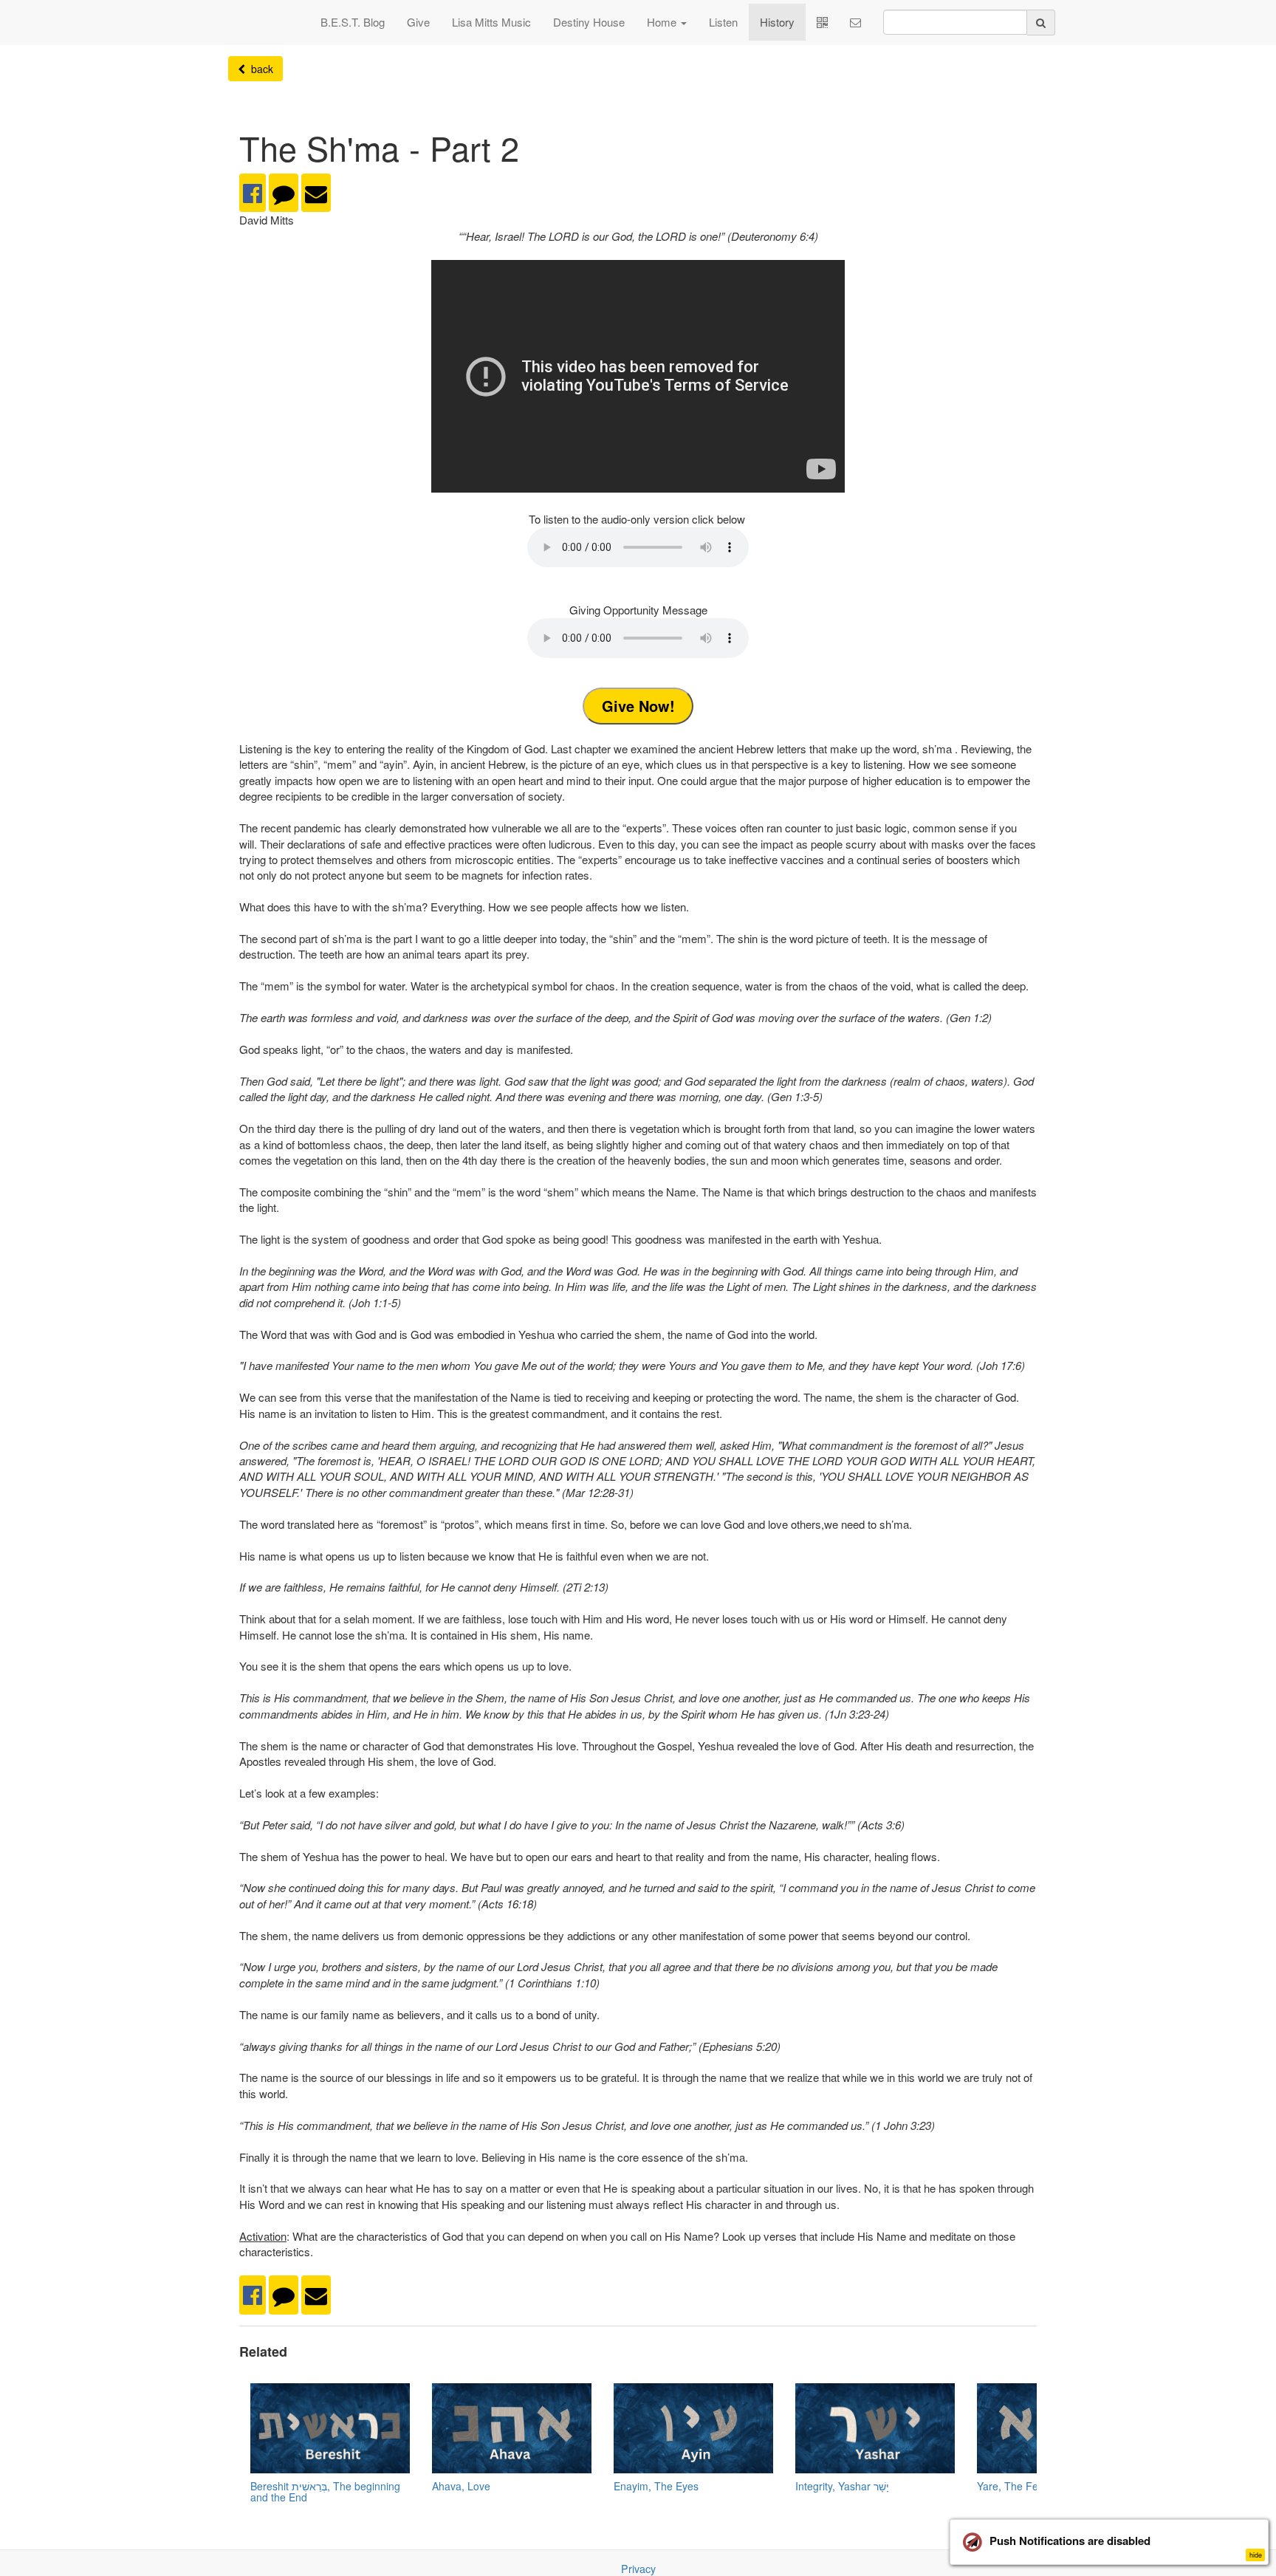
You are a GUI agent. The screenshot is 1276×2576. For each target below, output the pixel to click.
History (777, 22)
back (259, 69)
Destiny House (589, 22)
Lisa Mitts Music (491, 22)
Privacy (638, 2569)
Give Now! (638, 706)
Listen (723, 22)
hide (1256, 2555)
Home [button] (663, 22)
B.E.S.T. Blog (353, 22)
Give (418, 22)
